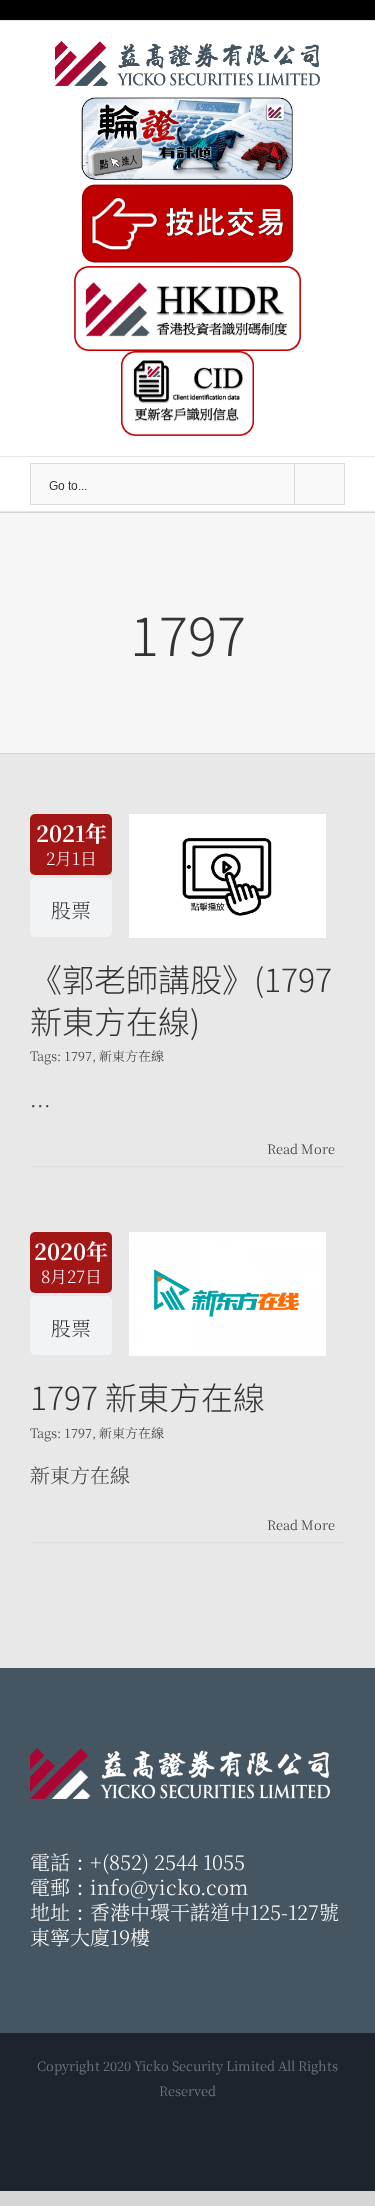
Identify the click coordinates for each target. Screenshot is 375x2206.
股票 (71, 909)
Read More (301, 1148)
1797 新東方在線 (147, 1396)
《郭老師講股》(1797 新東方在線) (181, 999)
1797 (78, 1055)
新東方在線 (131, 1055)
